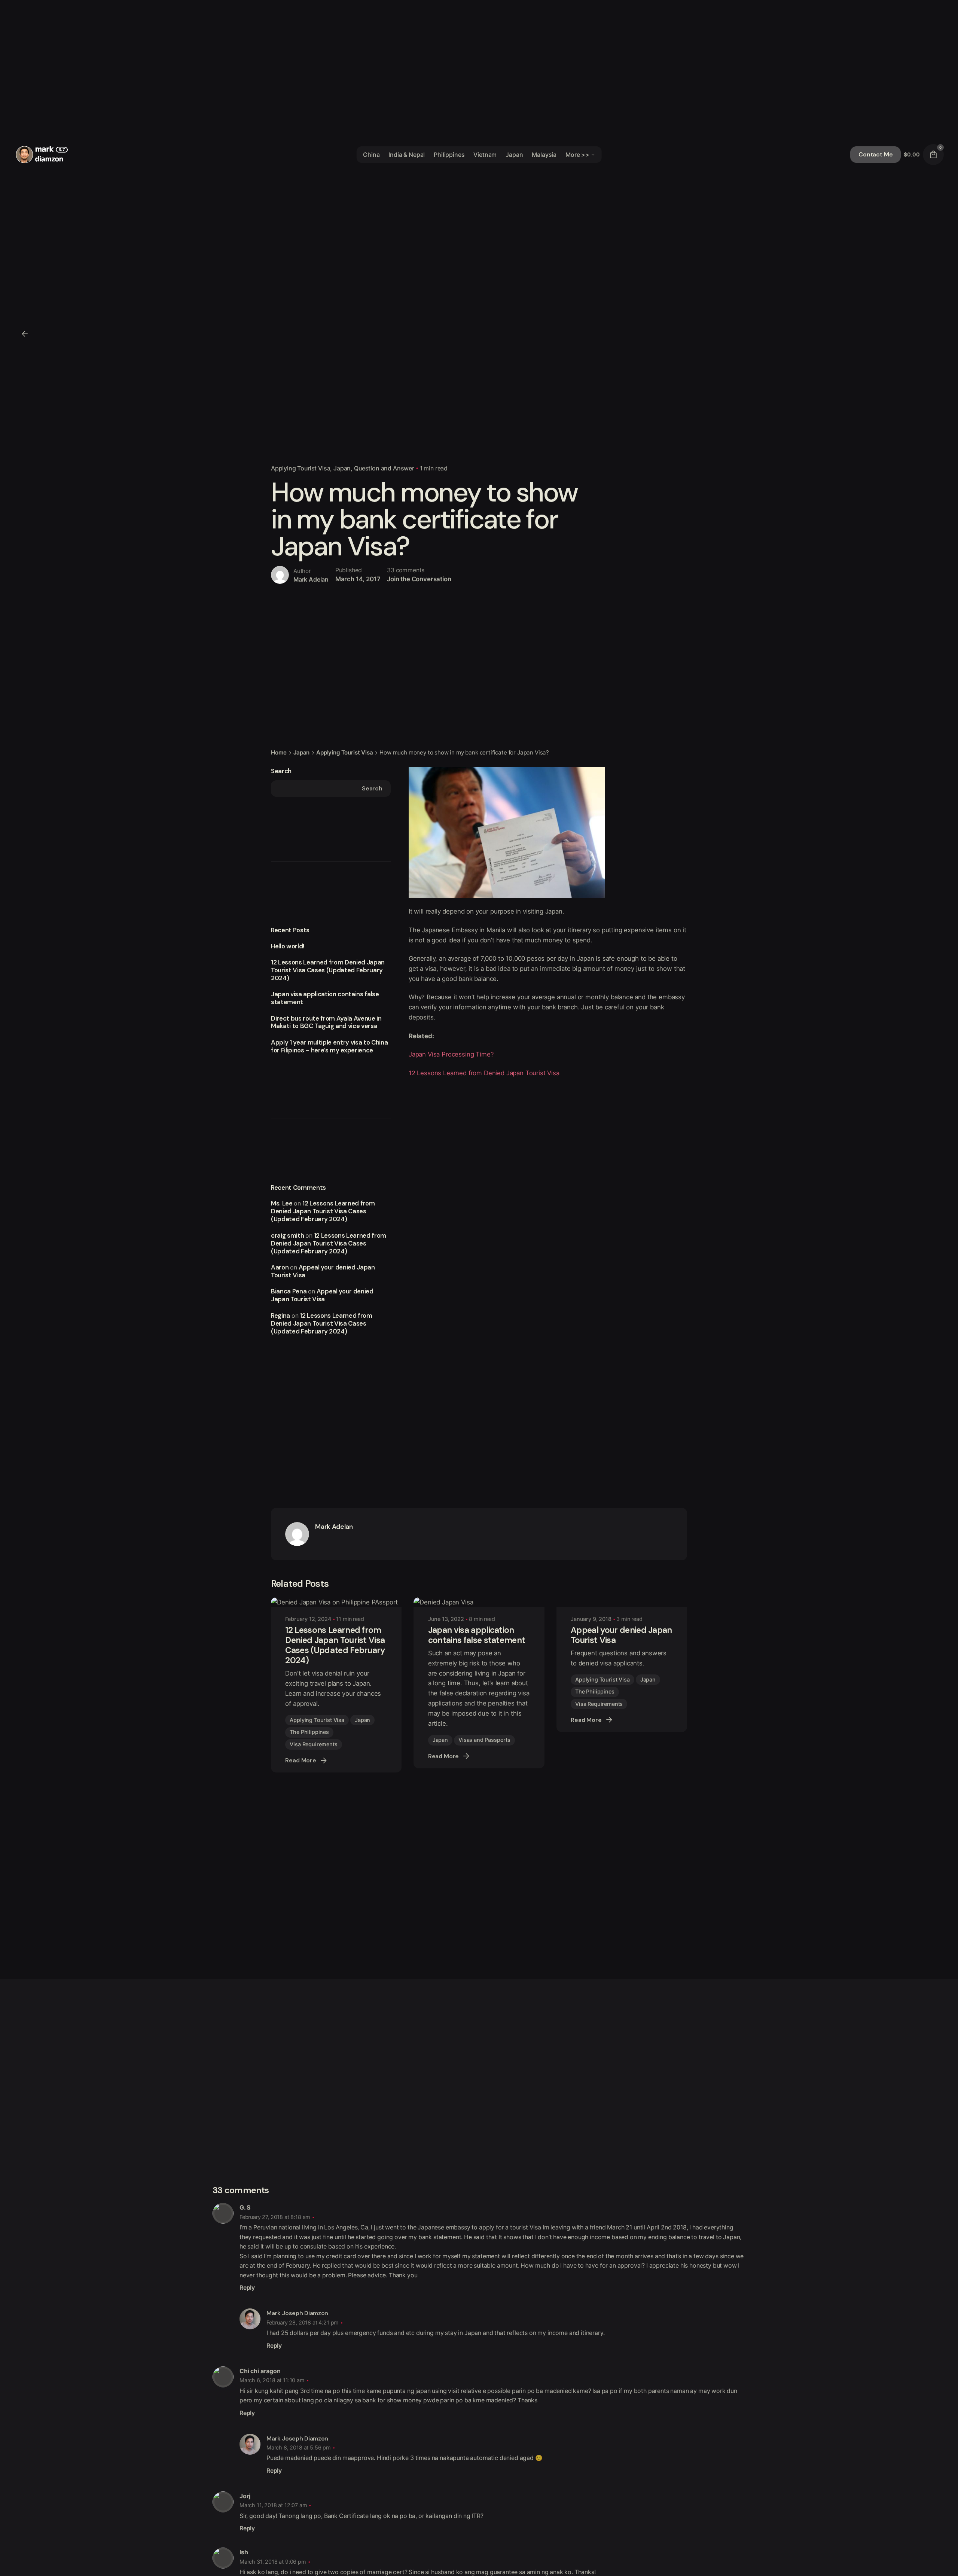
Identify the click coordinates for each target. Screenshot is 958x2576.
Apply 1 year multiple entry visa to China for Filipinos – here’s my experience (329, 1046)
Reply (247, 2288)
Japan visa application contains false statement (325, 998)
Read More (301, 1760)
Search (281, 771)
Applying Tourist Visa (300, 468)
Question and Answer (384, 468)
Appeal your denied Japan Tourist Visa (323, 1271)
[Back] (25, 334)
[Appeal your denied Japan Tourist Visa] (622, 1602)
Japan (342, 468)
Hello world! (288, 946)
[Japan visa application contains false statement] (479, 1602)
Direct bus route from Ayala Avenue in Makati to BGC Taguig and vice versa (326, 1022)
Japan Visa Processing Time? (451, 1054)
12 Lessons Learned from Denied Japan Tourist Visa (484, 1073)
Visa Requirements (313, 1744)
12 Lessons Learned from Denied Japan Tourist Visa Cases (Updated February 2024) (328, 970)
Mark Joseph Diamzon (297, 2313)
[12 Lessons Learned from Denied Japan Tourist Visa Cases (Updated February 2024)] (336, 1602)
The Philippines (309, 1732)
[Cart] (933, 155)
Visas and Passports (484, 1740)
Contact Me (875, 154)
